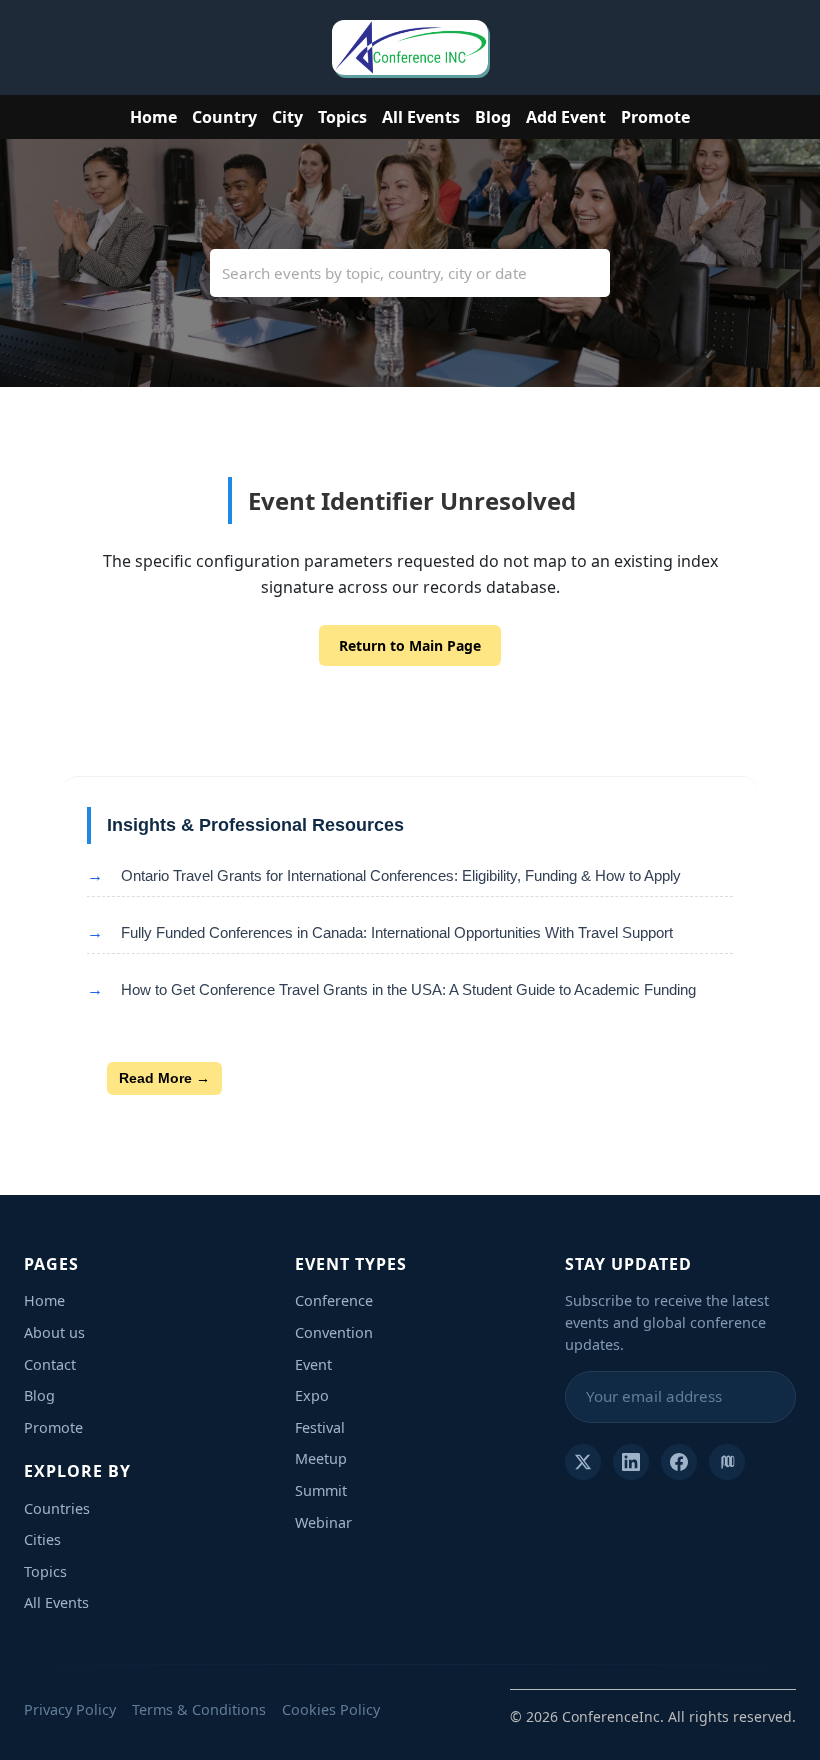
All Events (421, 117)
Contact (50, 1364)
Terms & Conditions (199, 1709)
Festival (320, 1427)
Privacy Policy (70, 1709)
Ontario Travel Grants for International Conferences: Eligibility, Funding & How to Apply (401, 875)
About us (54, 1332)
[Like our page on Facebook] (679, 1462)
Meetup (321, 1458)
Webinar (323, 1522)
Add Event (566, 117)
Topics (342, 117)
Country (224, 117)
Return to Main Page (410, 645)
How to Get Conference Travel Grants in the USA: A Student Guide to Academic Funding (408, 989)
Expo (312, 1395)
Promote (655, 117)
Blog (493, 117)
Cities (42, 1539)
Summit (321, 1490)
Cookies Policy (331, 1709)
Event (313, 1364)
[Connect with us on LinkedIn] (631, 1462)
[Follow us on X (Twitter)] (583, 1462)
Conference (334, 1300)
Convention (334, 1332)
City (287, 117)
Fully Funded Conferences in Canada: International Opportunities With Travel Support (397, 932)
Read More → (164, 1078)
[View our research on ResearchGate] (727, 1462)
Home (153, 117)
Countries (57, 1508)
